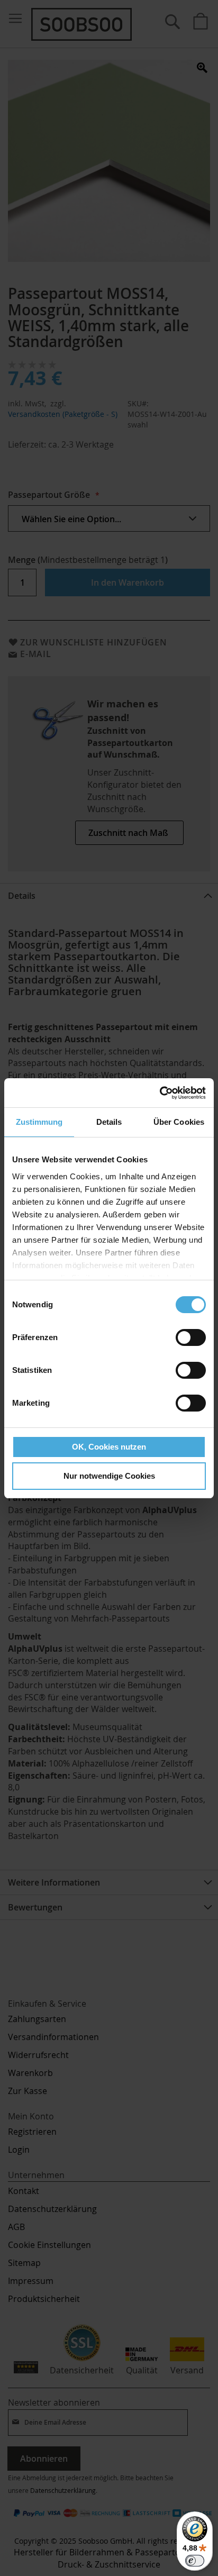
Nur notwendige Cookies (109, 1476)
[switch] (191, 1339)
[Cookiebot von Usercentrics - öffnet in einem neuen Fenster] (160, 1093)
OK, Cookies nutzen (109, 1447)
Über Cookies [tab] (179, 1122)
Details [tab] (109, 1122)
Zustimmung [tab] (39, 1122)
